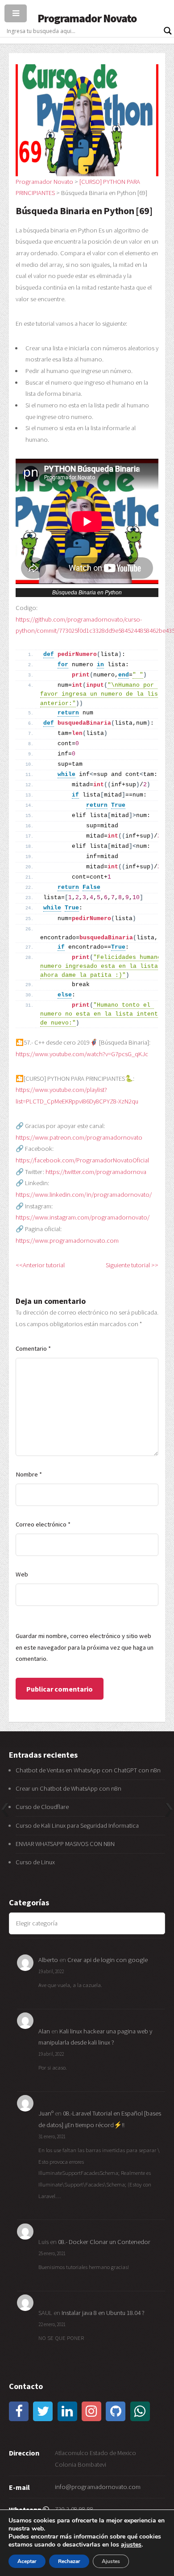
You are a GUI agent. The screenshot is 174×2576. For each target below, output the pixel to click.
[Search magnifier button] (168, 31)
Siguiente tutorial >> (132, 1265)
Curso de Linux (35, 1862)
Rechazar (69, 2561)
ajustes (131, 2545)
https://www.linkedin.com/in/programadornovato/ (84, 1195)
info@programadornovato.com (98, 2487)
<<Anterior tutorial (40, 1265)
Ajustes (111, 2561)
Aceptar (27, 2561)
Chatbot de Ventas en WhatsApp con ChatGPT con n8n (88, 1770)
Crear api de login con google (108, 1960)
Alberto (48, 1960)
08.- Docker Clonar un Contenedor (104, 2242)
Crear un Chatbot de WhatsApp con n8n (68, 1788)
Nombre (29, 1474)
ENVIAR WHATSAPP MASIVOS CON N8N (66, 1844)
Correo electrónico (43, 1524)
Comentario (33, 1348)
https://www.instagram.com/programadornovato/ (83, 1217)
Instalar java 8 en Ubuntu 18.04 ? (103, 2313)
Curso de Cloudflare (42, 1807)
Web (22, 1574)
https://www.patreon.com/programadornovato (79, 1137)
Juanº (46, 2113)
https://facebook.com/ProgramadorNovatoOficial (82, 1160)
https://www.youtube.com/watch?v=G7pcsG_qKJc (82, 1054)
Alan (44, 2031)
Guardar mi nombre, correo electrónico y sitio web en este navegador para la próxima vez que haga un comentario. (85, 1647)
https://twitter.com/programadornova (96, 1172)
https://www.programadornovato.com (67, 1240)
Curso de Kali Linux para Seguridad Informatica (77, 1825)
